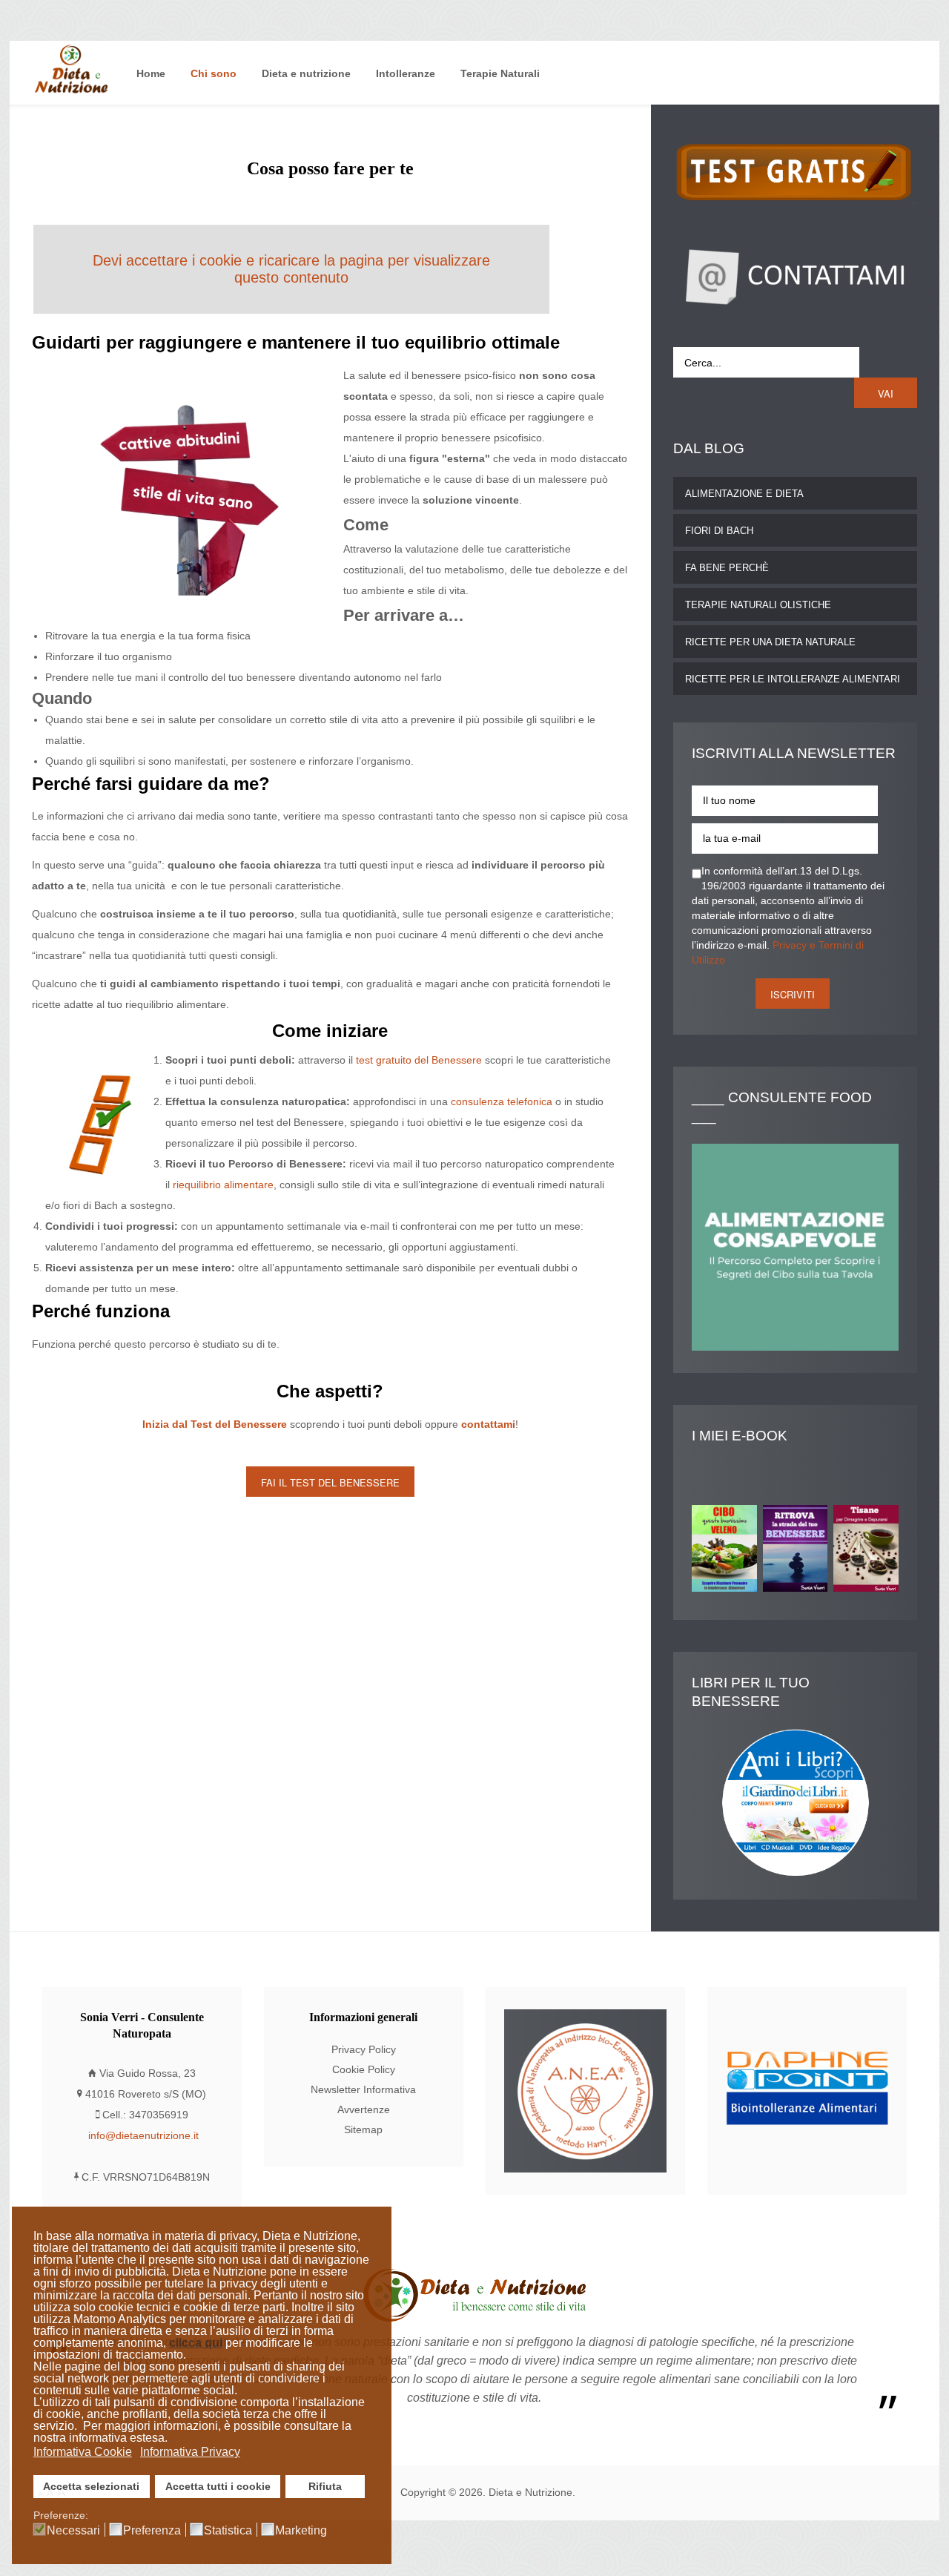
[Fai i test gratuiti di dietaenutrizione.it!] (795, 170)
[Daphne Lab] (807, 2091)
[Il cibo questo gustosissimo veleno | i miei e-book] (727, 1551)
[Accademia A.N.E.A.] (585, 2091)
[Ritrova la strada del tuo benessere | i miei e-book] (798, 1551)
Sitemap (363, 2130)
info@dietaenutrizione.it (143, 2136)
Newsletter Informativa (363, 2090)
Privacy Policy (364, 2050)
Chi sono (214, 74)
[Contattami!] (795, 275)
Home (151, 74)
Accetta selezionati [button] (91, 2486)
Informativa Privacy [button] (190, 2452)
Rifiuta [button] (325, 2486)
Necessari (73, 2531)
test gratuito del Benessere (419, 1060)
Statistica (228, 2531)
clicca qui (196, 2343)
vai (886, 393)
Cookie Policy (364, 2070)
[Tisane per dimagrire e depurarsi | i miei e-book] (869, 1551)
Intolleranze (406, 74)
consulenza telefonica (502, 1102)
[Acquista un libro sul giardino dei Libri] (796, 1803)
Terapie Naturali (500, 74)
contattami (488, 1424)
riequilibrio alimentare (223, 1185)
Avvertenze (364, 2110)
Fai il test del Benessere (330, 1482)
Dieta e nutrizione (306, 74)
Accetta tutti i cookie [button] (218, 2486)
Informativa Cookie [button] (83, 2452)
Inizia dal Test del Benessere (215, 1424)
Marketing (301, 2531)
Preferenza (152, 2531)
